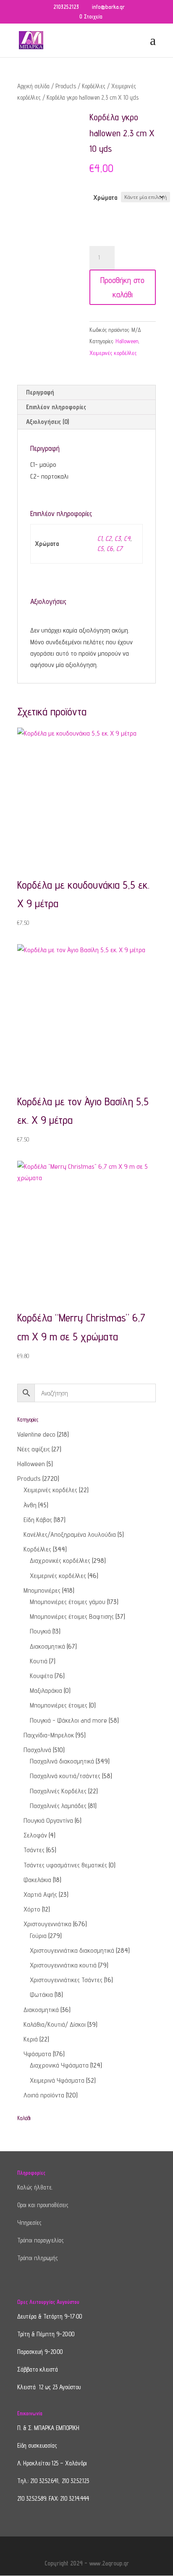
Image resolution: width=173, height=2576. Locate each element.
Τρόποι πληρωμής (38, 2258)
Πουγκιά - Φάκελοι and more (68, 1720)
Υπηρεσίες (29, 2223)
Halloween (127, 341)
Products (66, 86)
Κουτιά (39, 1661)
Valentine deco (36, 1434)
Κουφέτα (41, 1676)
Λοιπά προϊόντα (44, 2095)
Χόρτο (32, 1909)
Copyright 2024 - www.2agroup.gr (87, 2563)
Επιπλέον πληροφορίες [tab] (56, 407)
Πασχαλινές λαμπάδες (58, 1806)
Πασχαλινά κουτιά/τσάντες (65, 1776)
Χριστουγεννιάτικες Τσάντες (66, 1980)
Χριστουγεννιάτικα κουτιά (63, 1965)
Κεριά (31, 2039)
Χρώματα (105, 197)
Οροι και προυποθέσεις (43, 2205)
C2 (108, 539)
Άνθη (30, 1505)
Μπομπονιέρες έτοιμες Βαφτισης (72, 1616)
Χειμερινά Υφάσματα (57, 2080)
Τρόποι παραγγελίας (41, 2240)
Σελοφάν (35, 1835)
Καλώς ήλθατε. (35, 2187)
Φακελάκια (37, 1880)
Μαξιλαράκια (46, 1690)
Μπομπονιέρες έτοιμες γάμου (68, 1602)
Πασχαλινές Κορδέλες (58, 1791)
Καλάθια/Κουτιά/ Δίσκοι (55, 2024)
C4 (127, 539)
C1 (100, 539)
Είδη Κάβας (38, 1520)
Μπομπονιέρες (42, 1590)
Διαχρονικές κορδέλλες (60, 1561)
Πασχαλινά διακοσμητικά (62, 1761)
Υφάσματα (37, 2054)
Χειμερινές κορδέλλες (113, 353)
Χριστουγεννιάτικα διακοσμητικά (72, 1950)
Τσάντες (34, 1850)
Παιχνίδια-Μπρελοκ (49, 1735)
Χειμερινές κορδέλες (50, 1490)
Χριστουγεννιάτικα (47, 1924)
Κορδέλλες (94, 86)
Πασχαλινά (37, 1750)
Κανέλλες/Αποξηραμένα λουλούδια (70, 1534)
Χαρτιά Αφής (40, 1894)
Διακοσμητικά (47, 1646)
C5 (100, 549)
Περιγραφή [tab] (40, 392)
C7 (119, 549)
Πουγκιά (40, 1631)
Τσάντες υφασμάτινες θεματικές (65, 1865)
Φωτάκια (41, 1995)
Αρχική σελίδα (33, 86)
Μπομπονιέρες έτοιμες (59, 1705)
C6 (110, 549)
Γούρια (38, 1936)
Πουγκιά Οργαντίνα (48, 1820)
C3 (118, 539)
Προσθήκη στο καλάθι (122, 287)
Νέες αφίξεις (34, 1449)
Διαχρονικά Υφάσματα (59, 2065)
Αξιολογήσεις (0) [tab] (47, 422)
